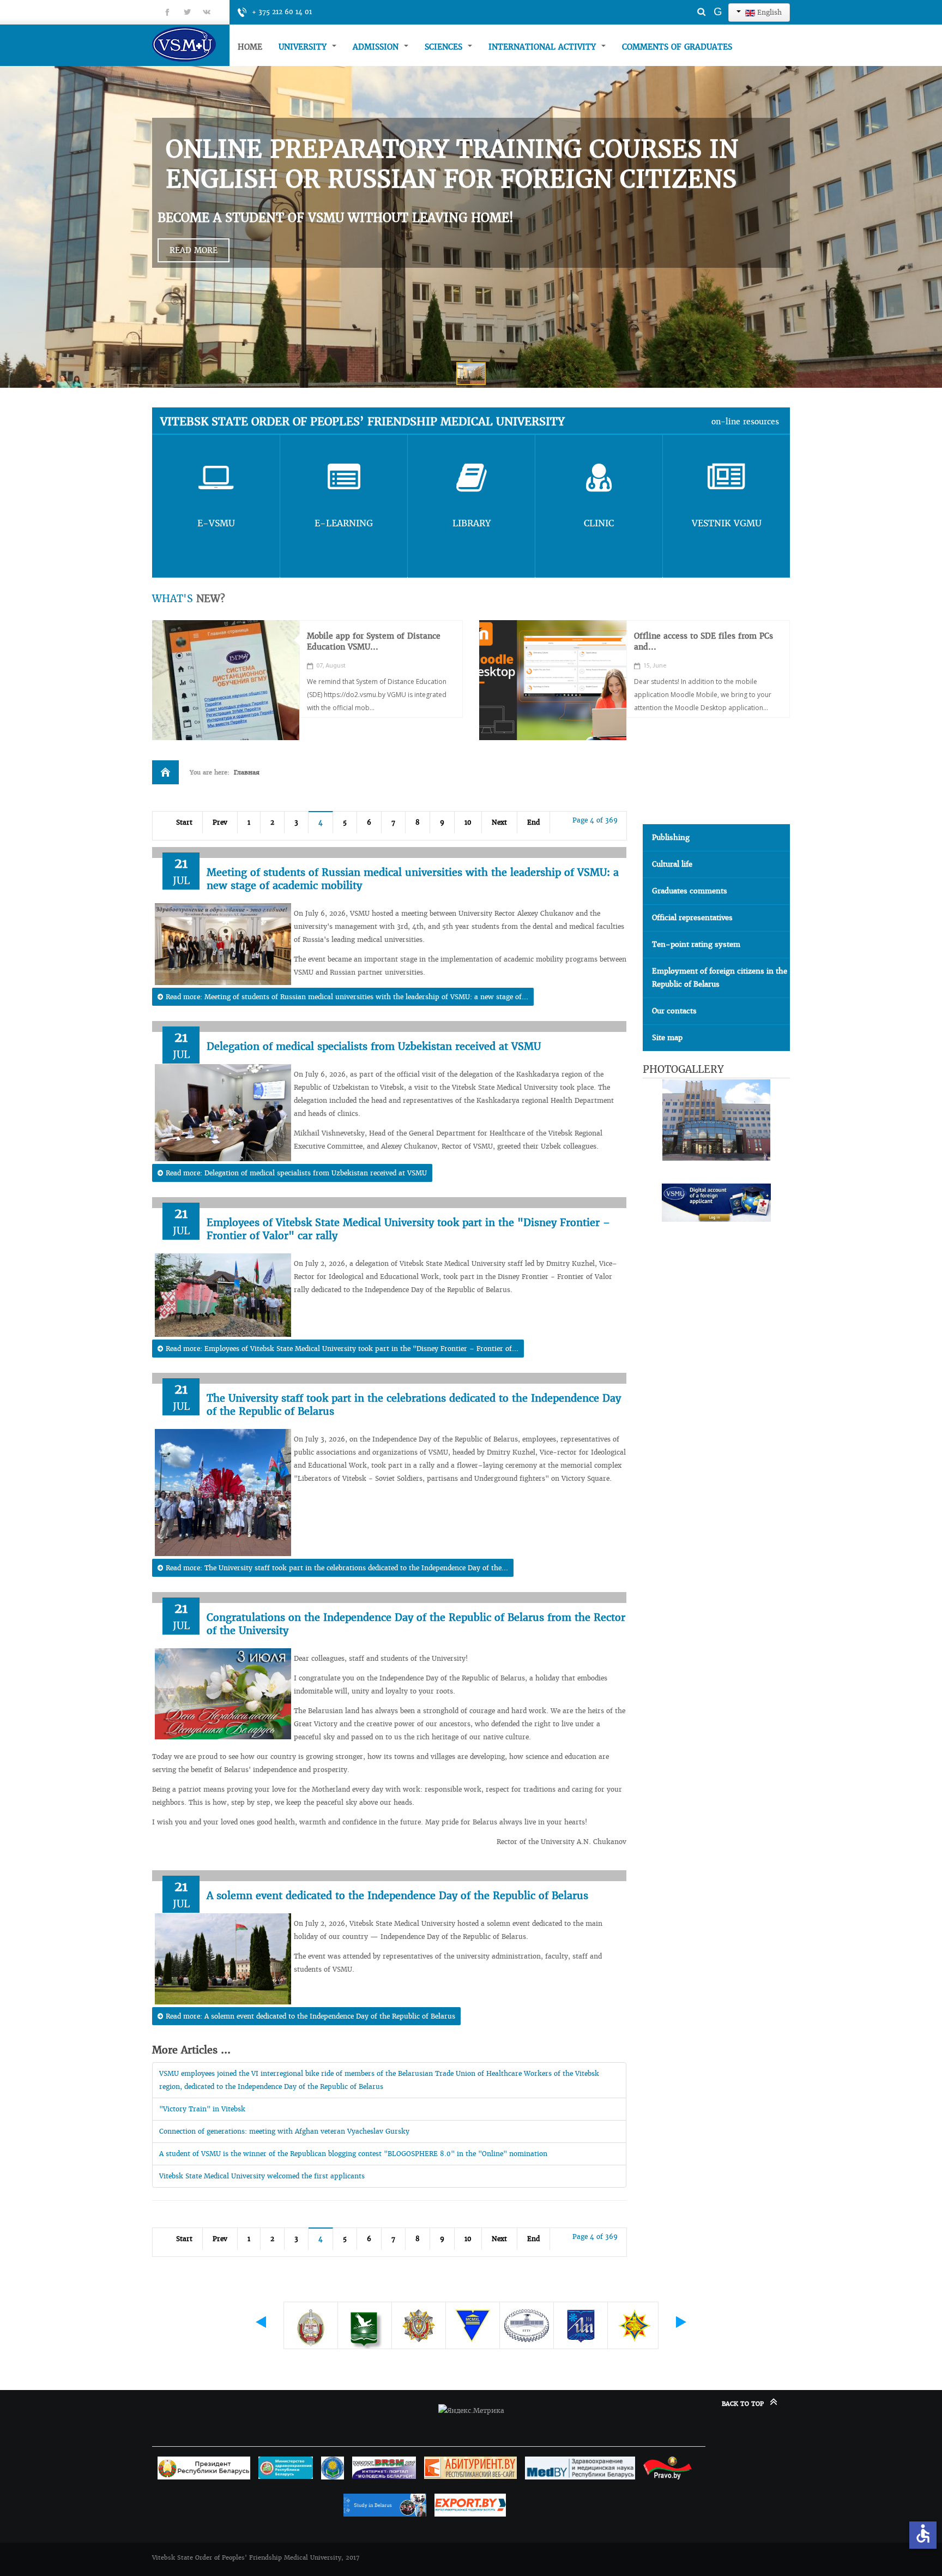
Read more (194, 250)
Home (250, 47)
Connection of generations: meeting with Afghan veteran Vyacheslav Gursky (284, 2131)
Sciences (445, 47)
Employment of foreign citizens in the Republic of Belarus (720, 978)
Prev (220, 822)
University (304, 47)
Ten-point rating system (696, 944)
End (533, 822)
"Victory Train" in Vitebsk (202, 2109)
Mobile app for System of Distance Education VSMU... (374, 641)
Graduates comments (690, 891)
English (768, 12)
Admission (377, 47)
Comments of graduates (677, 47)
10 (468, 822)
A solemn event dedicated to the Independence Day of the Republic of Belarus (397, 1896)
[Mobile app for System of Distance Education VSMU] (226, 680)
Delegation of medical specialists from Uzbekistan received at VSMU (374, 1046)
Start (184, 822)
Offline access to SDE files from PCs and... (704, 641)
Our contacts (674, 1011)
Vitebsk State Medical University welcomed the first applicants (262, 2176)
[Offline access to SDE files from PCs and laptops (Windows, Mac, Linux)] (553, 680)
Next (499, 822)
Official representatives (692, 918)
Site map (667, 1038)
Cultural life (672, 864)
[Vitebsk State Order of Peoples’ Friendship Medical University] (191, 44)
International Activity (544, 47)
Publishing (671, 837)
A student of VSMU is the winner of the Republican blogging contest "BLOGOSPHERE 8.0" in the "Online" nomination (353, 2154)
